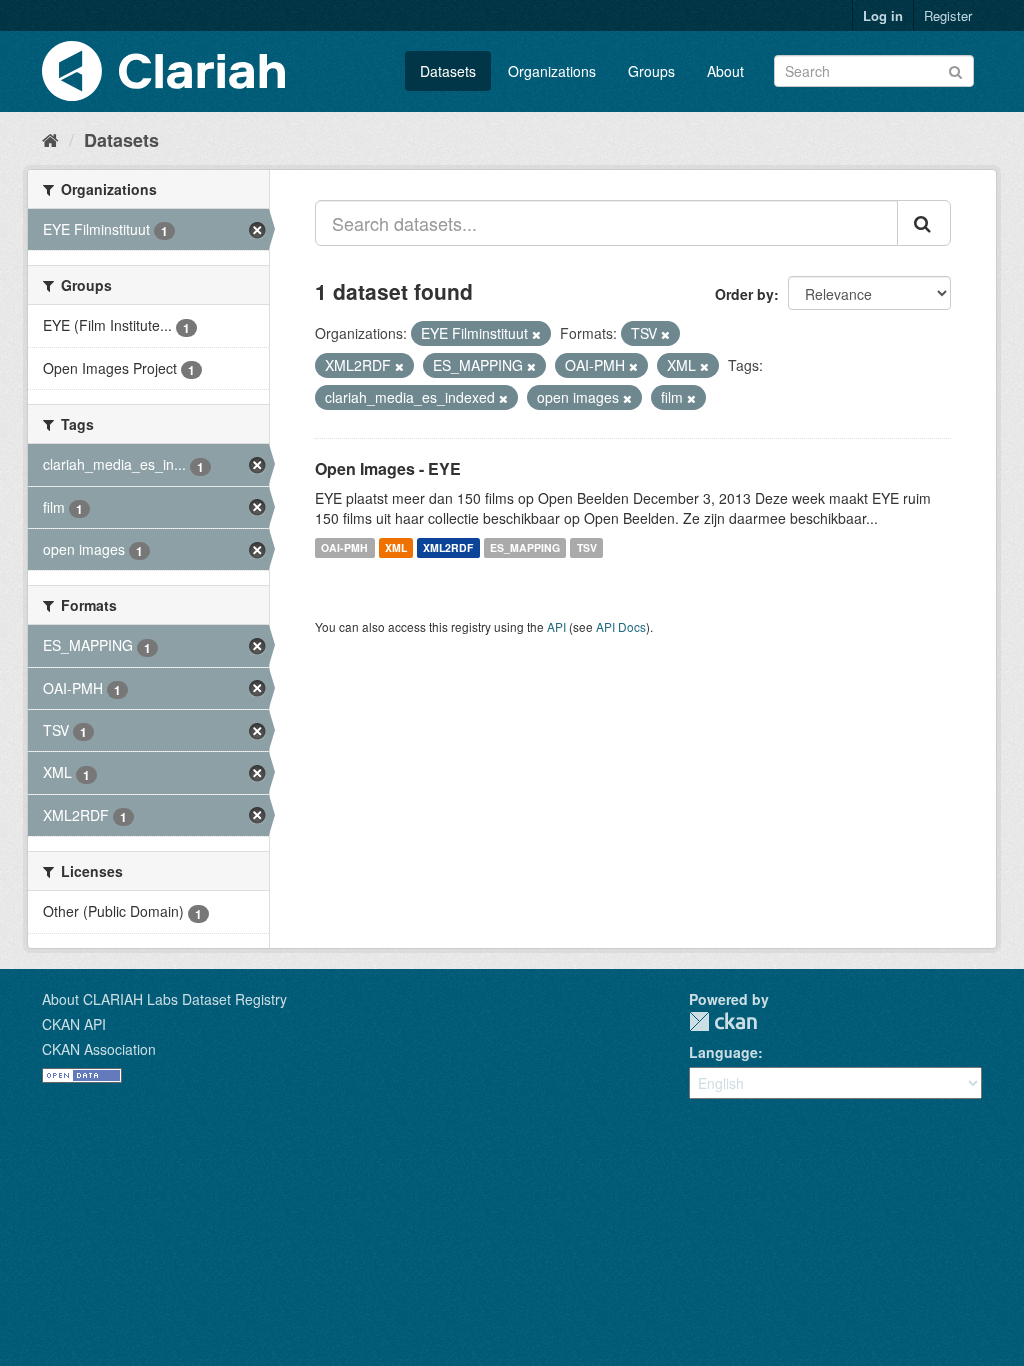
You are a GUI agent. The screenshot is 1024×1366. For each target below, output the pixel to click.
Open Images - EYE (388, 468)
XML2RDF (448, 547)
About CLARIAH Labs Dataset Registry (164, 999)
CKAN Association (99, 1049)
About (725, 71)
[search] (924, 223)
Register (948, 15)
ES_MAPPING (525, 547)
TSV (587, 547)
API (556, 626)
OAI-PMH (344, 547)
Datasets (448, 71)
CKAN (723, 1021)
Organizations (552, 71)
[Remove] (536, 334)
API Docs (621, 626)
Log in (883, 15)
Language (723, 1052)
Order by (744, 294)
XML (396, 547)
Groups (651, 71)
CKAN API (74, 1024)
